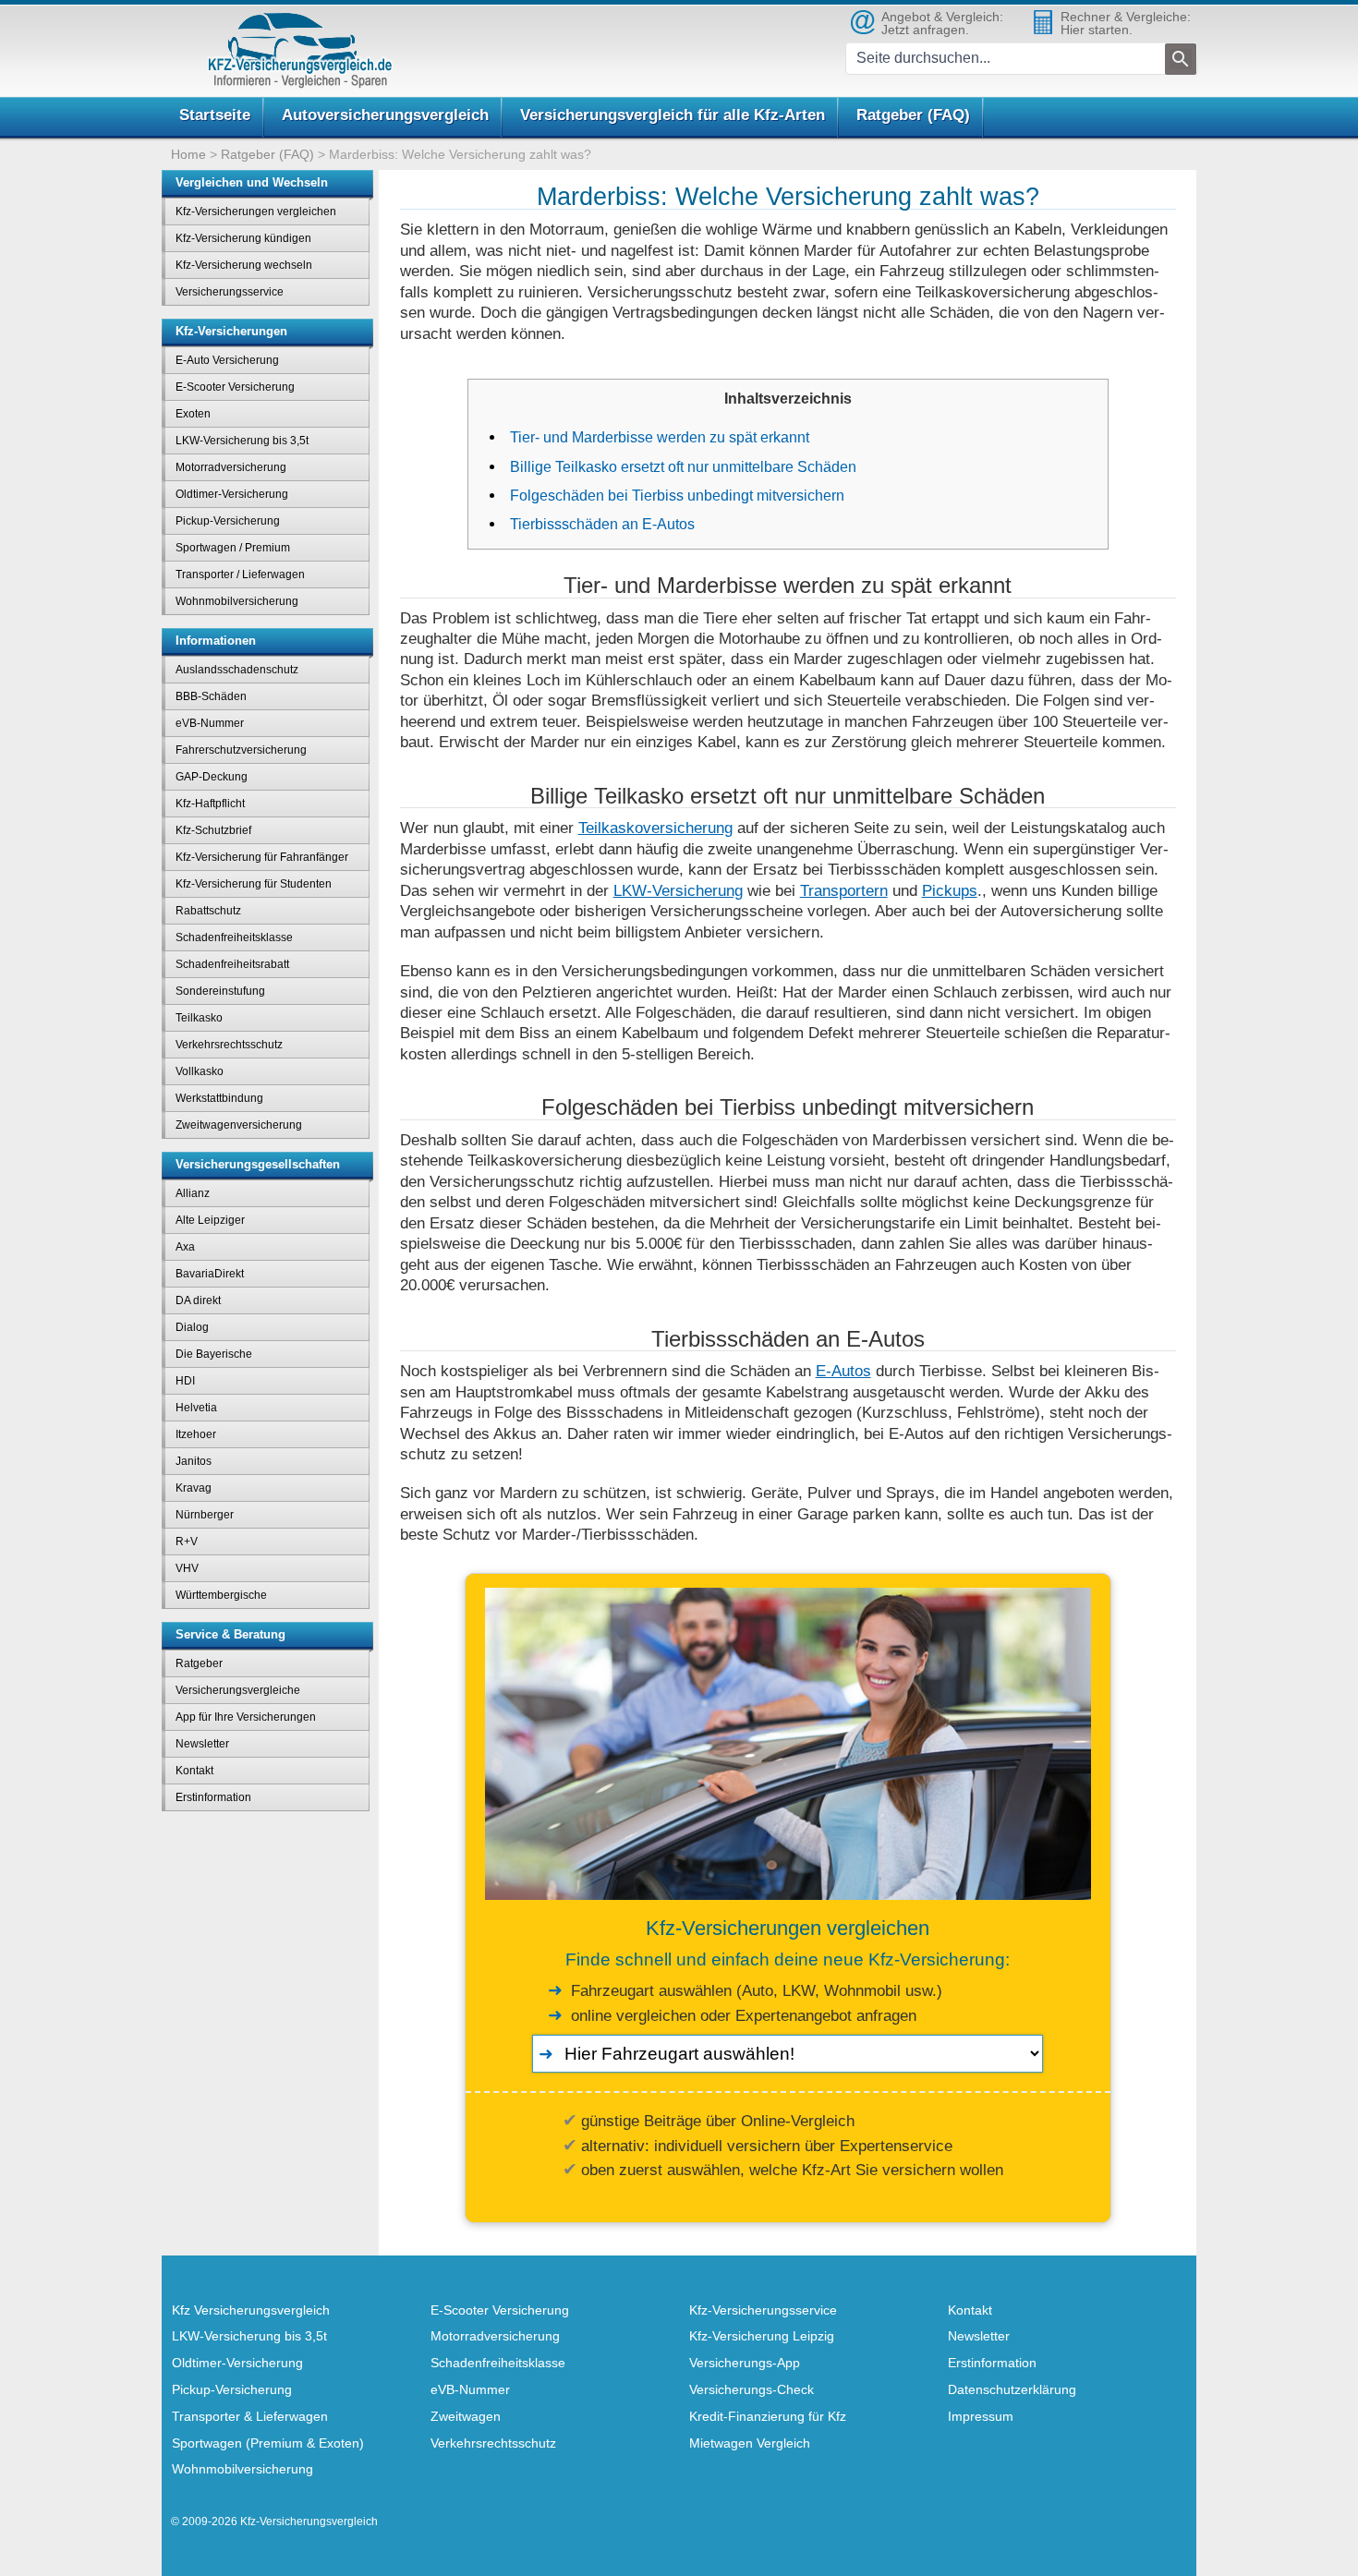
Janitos (194, 1461)
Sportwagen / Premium (233, 548)
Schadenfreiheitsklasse (234, 937)
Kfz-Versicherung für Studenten (254, 884)
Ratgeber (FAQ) (913, 115)
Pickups (950, 890)
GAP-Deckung (212, 777)
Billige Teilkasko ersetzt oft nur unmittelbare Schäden (683, 466)
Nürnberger (205, 1515)
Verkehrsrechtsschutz (229, 1045)
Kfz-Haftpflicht (210, 804)
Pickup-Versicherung (228, 521)
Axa (185, 1247)
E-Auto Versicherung (227, 360)
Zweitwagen (466, 2416)
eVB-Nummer (210, 723)
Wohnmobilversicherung (237, 601)
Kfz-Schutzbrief (213, 830)
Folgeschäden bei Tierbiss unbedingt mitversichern (677, 495)
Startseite (215, 115)
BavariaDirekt (210, 1274)
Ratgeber (199, 1663)
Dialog (192, 1327)
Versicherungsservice (230, 292)
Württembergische (221, 1595)
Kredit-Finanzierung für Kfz (768, 2416)
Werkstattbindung (219, 1098)
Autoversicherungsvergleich (385, 115)
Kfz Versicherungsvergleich (251, 2310)
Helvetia (196, 1408)
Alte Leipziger (210, 1220)
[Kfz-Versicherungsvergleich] (300, 50)
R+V (187, 1542)
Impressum (981, 2416)
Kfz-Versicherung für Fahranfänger (262, 857)
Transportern (844, 890)
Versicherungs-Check (752, 2389)
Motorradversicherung (231, 467)
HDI (185, 1381)
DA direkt (198, 1300)
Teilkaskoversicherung (655, 828)
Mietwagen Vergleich (750, 2443)
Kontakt (194, 1771)
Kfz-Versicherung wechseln (244, 265)
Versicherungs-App (745, 2363)
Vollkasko (200, 1071)
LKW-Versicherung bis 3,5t (242, 441)
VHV (187, 1568)
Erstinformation (213, 1797)
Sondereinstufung (220, 991)
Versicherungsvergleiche (238, 1690)
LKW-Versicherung (678, 890)
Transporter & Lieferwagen (250, 2416)
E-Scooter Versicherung (235, 387)
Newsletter (202, 1744)
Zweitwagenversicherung (239, 1125)
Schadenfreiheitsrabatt (232, 964)
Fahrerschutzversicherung (241, 750)
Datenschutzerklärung (1012, 2389)
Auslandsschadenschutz (237, 670)
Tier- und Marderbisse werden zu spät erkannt (660, 437)
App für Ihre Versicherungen (246, 1717)
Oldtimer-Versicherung (232, 494)
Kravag (194, 1488)
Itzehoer (196, 1434)
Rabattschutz (208, 911)
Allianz (193, 1193)
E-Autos (843, 1371)
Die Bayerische (214, 1354)
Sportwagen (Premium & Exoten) (268, 2443)
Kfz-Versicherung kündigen (243, 238)
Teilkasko (199, 1018)
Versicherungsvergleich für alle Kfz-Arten (673, 115)
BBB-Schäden (211, 696)
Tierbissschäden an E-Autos (602, 524)
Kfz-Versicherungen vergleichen (256, 212)
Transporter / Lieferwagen (240, 574)
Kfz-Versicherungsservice (763, 2310)
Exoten (193, 414)
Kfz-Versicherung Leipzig (762, 2336)
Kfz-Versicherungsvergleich (309, 2522)
